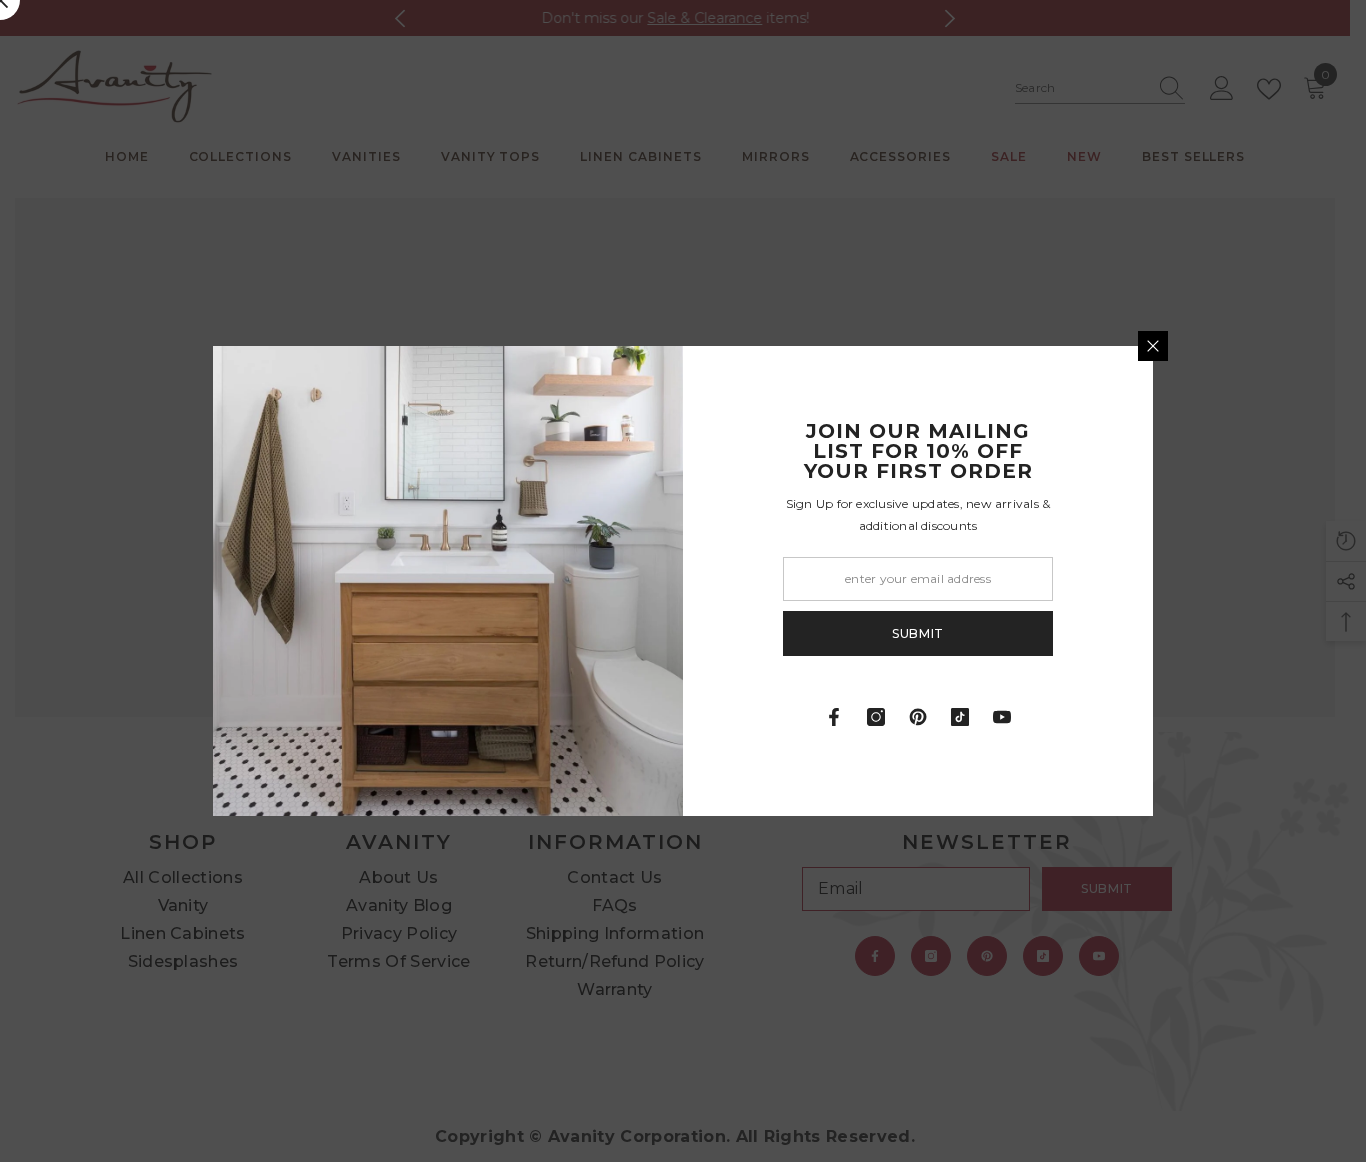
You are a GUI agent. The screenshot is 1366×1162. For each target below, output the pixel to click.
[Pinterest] (918, 717)
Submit (918, 633)
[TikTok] (960, 717)
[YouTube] (1002, 717)
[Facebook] (834, 717)
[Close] (1153, 346)
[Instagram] (876, 717)
